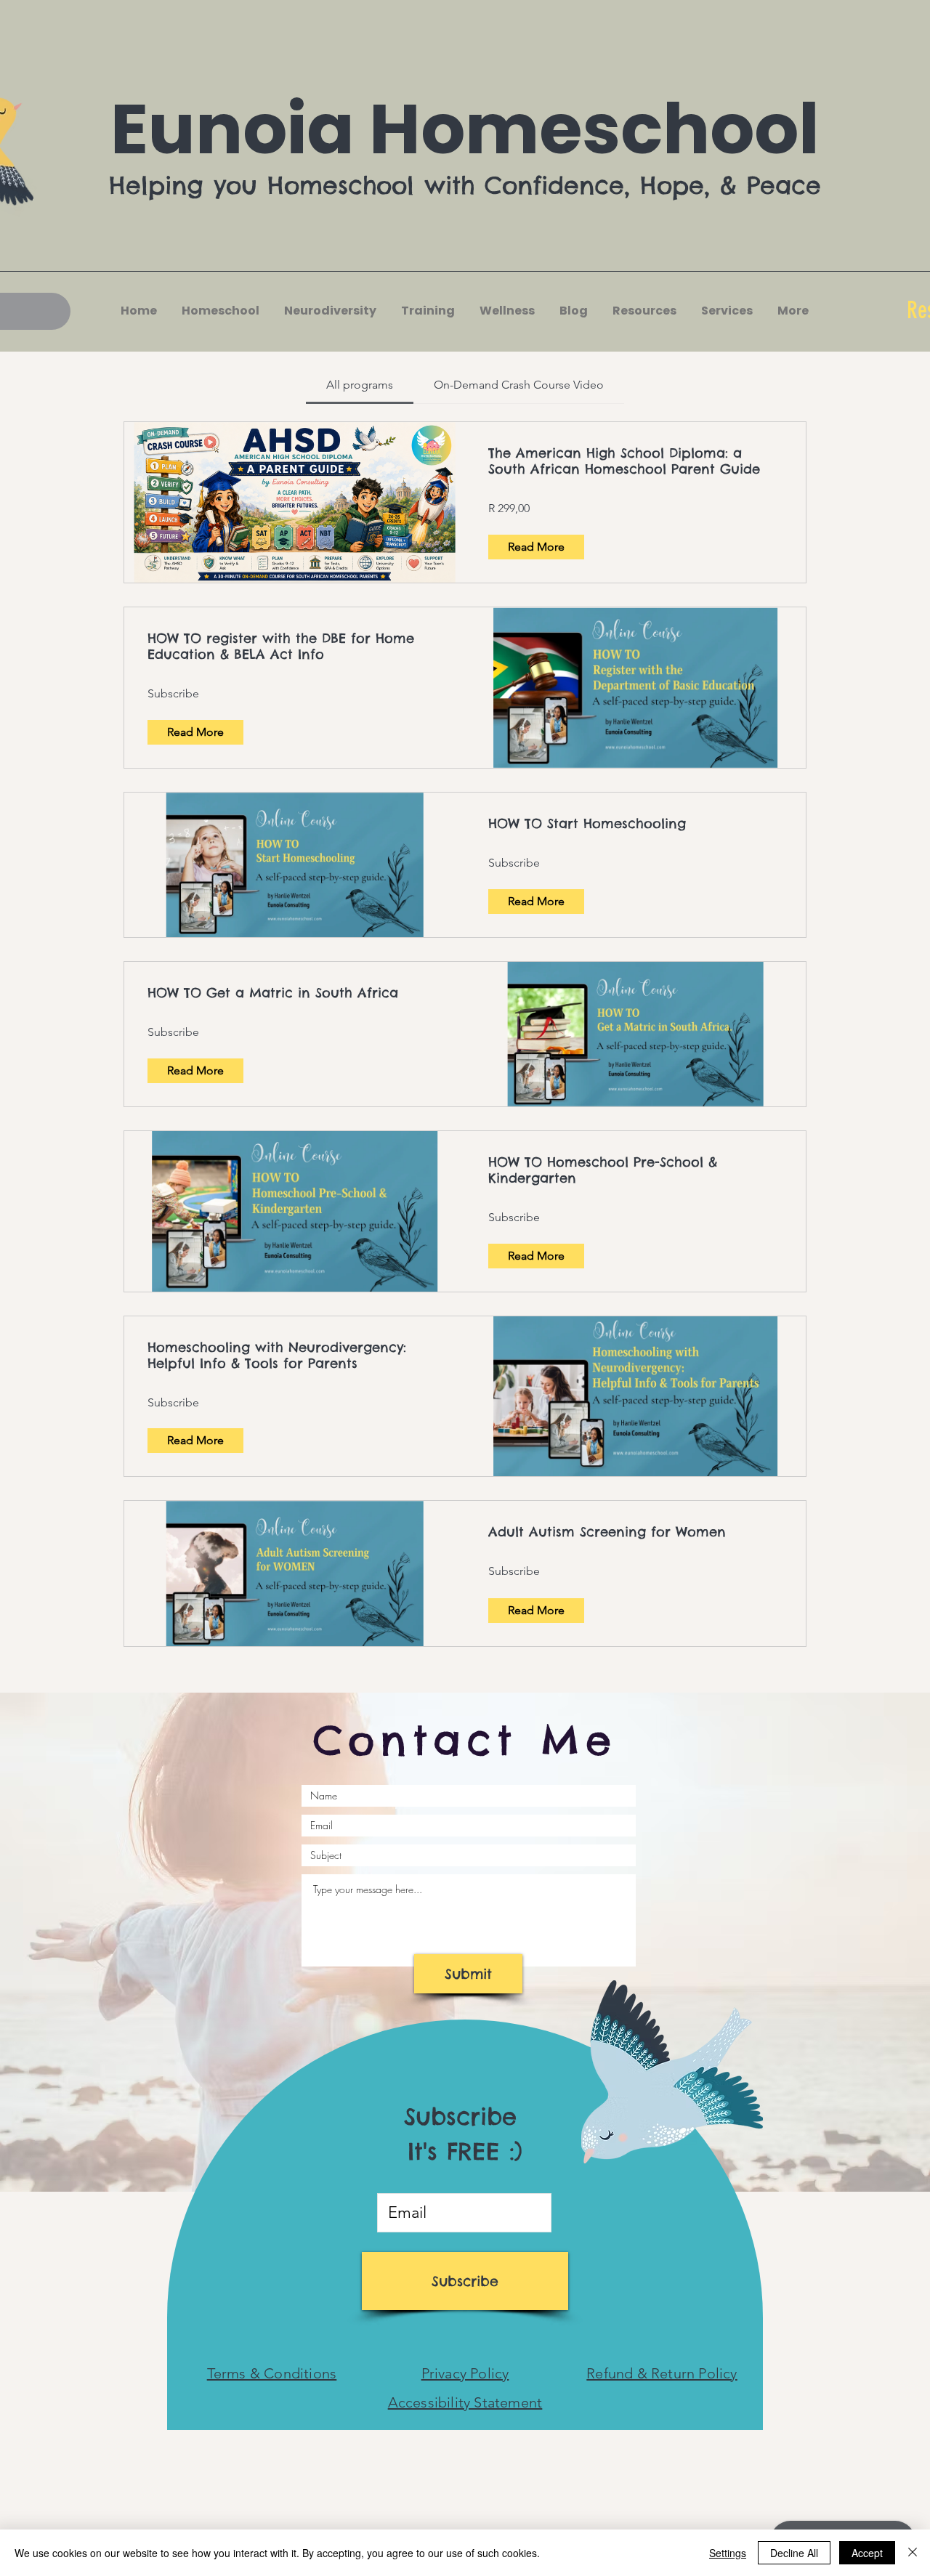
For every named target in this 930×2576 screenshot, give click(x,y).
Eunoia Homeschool (465, 129)
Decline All (794, 2553)
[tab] (360, 385)
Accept (867, 2553)
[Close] (913, 2553)
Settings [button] (728, 2553)
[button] (329, 311)
